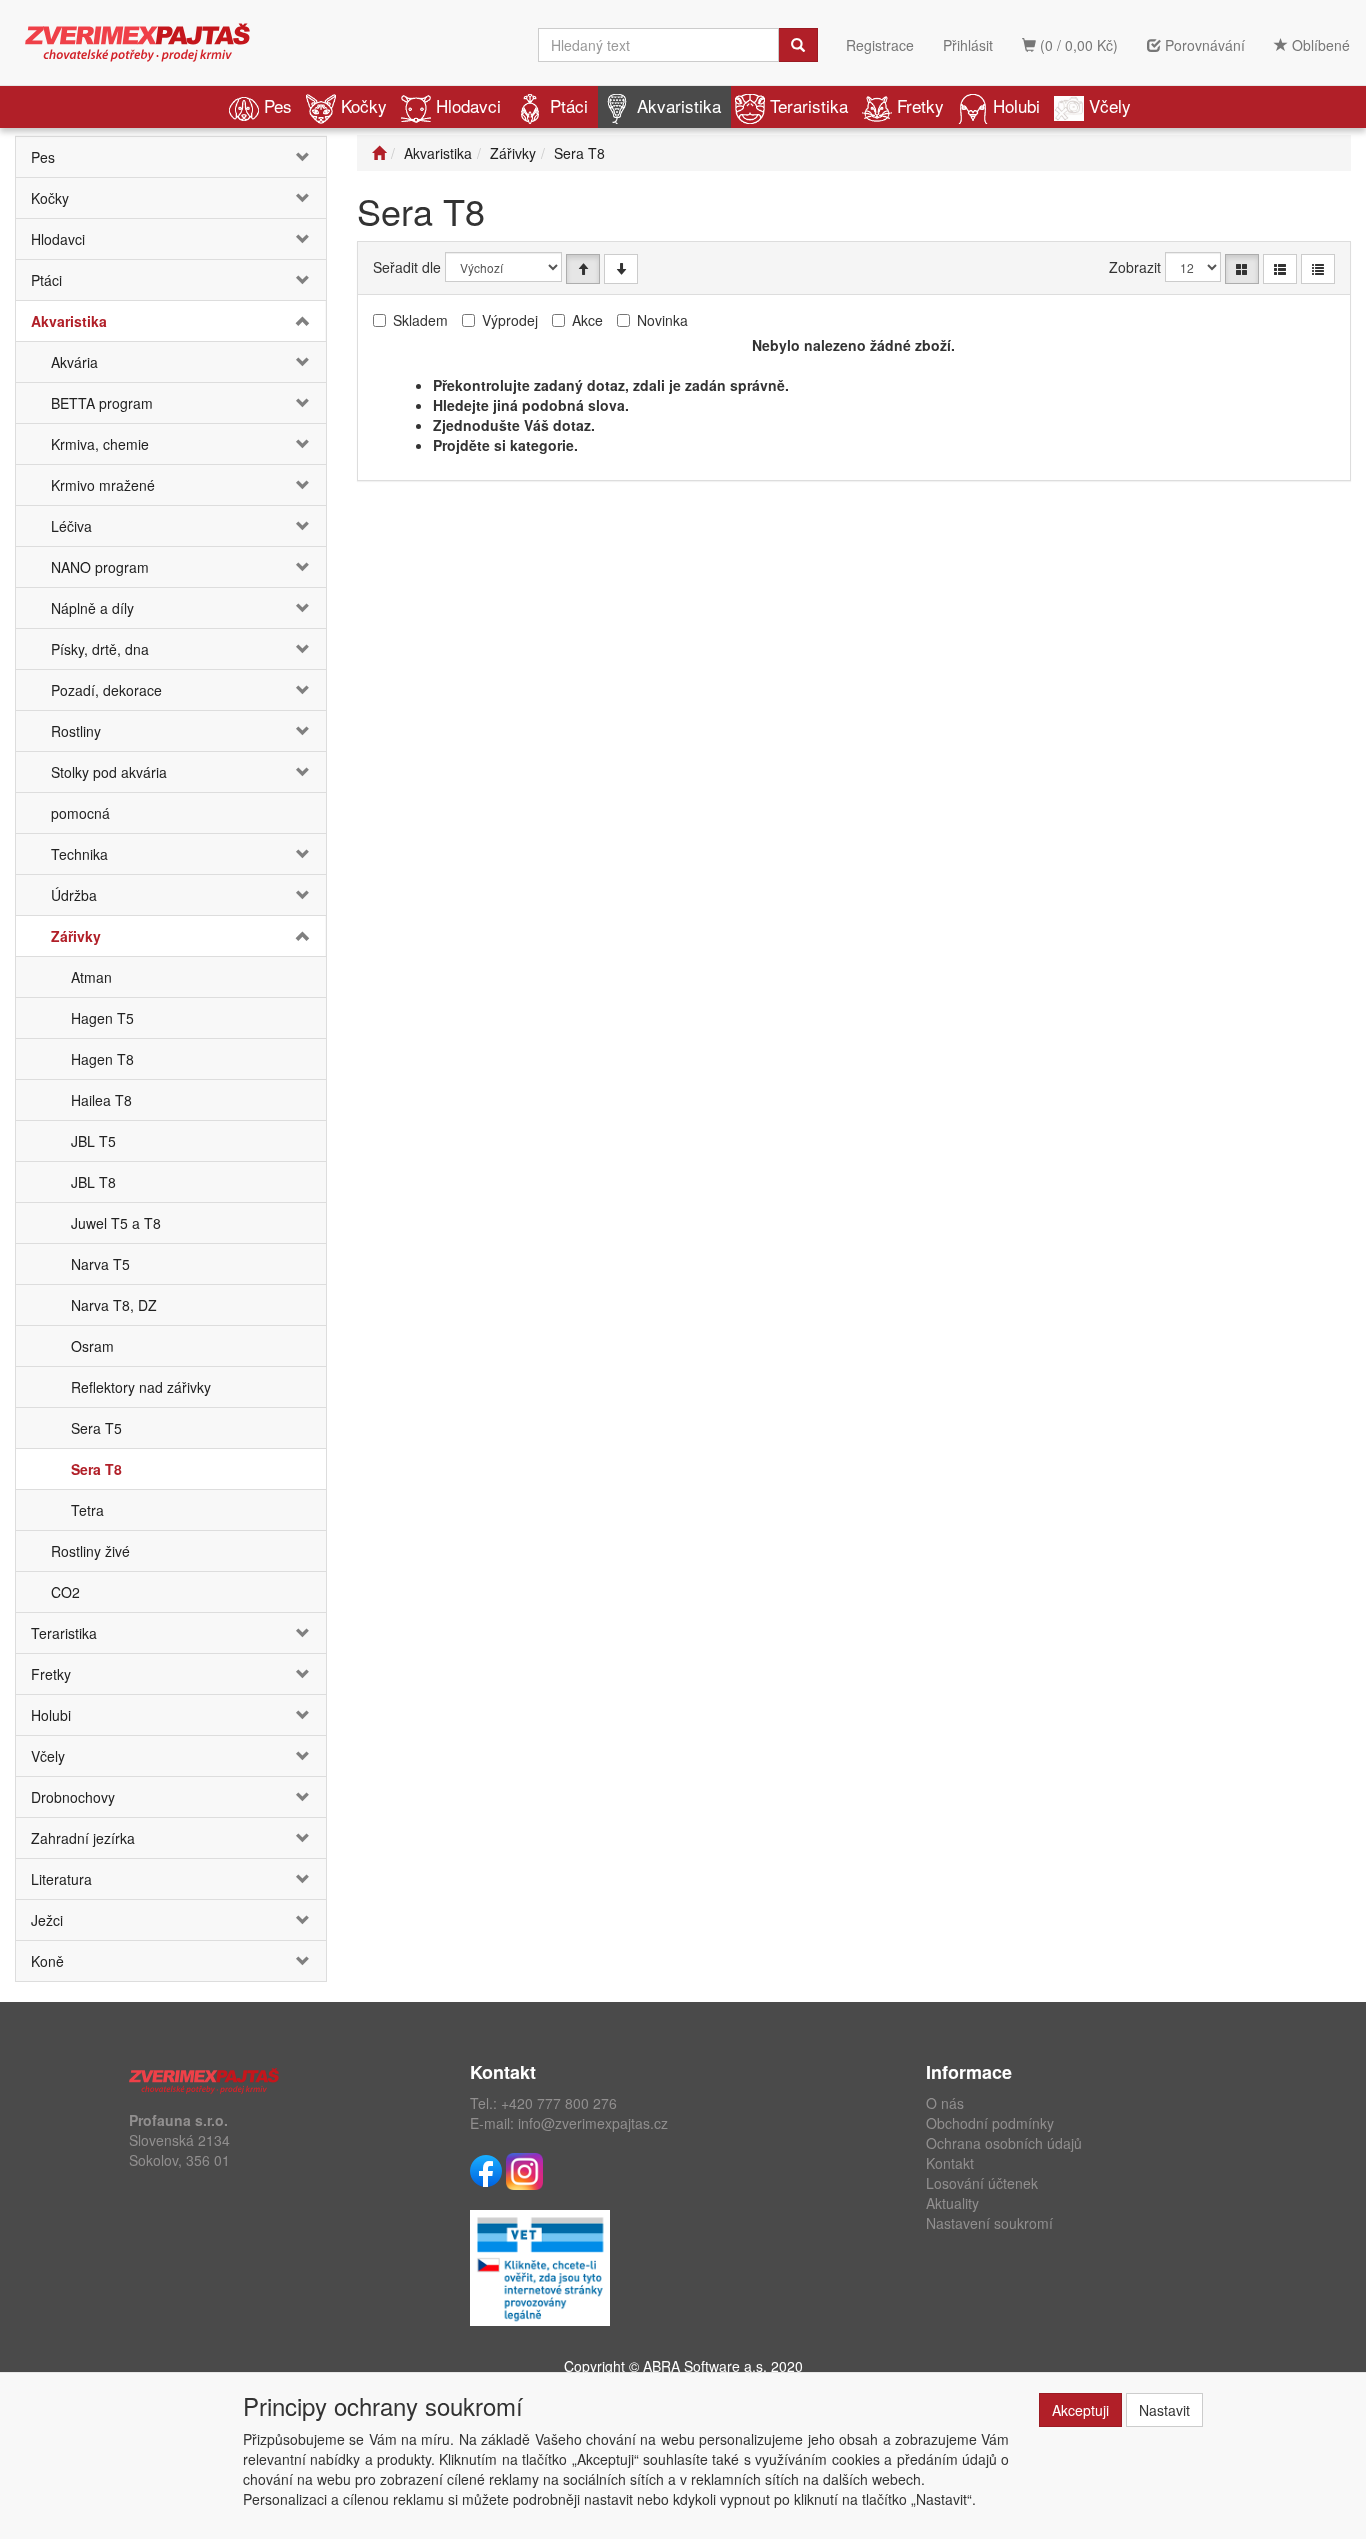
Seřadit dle (407, 267)
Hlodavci (468, 105)
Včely (1110, 105)
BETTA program (102, 403)
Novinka (662, 320)
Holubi (1016, 105)
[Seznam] (1280, 269)
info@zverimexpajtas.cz (593, 2123)
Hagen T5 (102, 1018)
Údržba (74, 895)
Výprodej (510, 320)
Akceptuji (1080, 2410)
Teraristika (809, 105)
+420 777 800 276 (559, 2103)
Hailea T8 (101, 1100)
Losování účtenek (982, 2183)
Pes (278, 105)
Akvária (74, 362)
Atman (91, 977)
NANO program (100, 567)
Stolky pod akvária (109, 772)
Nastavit (1164, 2410)
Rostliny (76, 731)
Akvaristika (679, 105)
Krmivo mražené (103, 485)
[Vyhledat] (798, 45)
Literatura (61, 1879)
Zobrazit (1135, 267)
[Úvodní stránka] (379, 153)
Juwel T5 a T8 (116, 1223)
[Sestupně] (621, 269)
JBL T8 (93, 1182)
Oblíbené (1319, 45)
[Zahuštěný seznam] (1318, 269)
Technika (79, 854)
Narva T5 (100, 1264)
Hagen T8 (102, 1059)
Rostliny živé (90, 1551)
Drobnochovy (73, 1797)
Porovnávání (1203, 45)
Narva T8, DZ (114, 1305)
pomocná (80, 813)
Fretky (920, 105)
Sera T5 (96, 1428)
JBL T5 (93, 1141)
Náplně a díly (92, 608)
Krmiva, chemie (100, 444)
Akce (587, 320)
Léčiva (71, 526)
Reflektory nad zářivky (141, 1387)
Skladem (420, 320)
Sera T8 (96, 1469)
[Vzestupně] (583, 269)
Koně (47, 1961)
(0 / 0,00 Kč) (1077, 45)
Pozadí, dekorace (106, 690)
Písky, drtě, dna (100, 649)
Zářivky (76, 936)
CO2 (65, 1592)
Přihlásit (968, 45)
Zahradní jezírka (83, 1838)
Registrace (880, 45)
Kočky (364, 105)
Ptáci (569, 105)
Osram (92, 1346)
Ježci (47, 1920)
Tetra (87, 1510)
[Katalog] (1242, 269)
